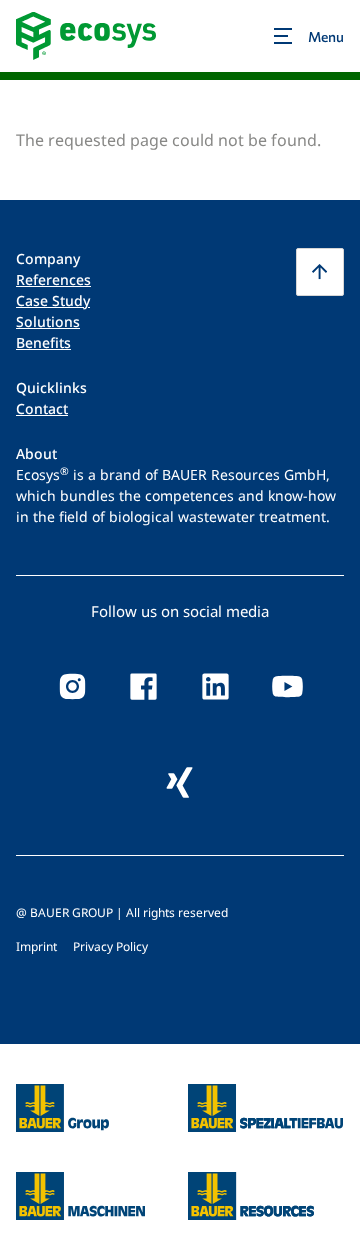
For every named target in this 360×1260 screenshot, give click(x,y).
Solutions (48, 321)
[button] (320, 272)
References (53, 279)
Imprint (36, 946)
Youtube (288, 687)
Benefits (43, 342)
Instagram (72, 687)
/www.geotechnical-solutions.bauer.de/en (265, 1108)
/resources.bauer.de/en (251, 1184)
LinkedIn (216, 687)
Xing (180, 783)
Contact (42, 408)
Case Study (53, 300)
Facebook (144, 687)
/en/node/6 (58, 1096)
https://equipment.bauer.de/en (80, 1184)
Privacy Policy (110, 946)
